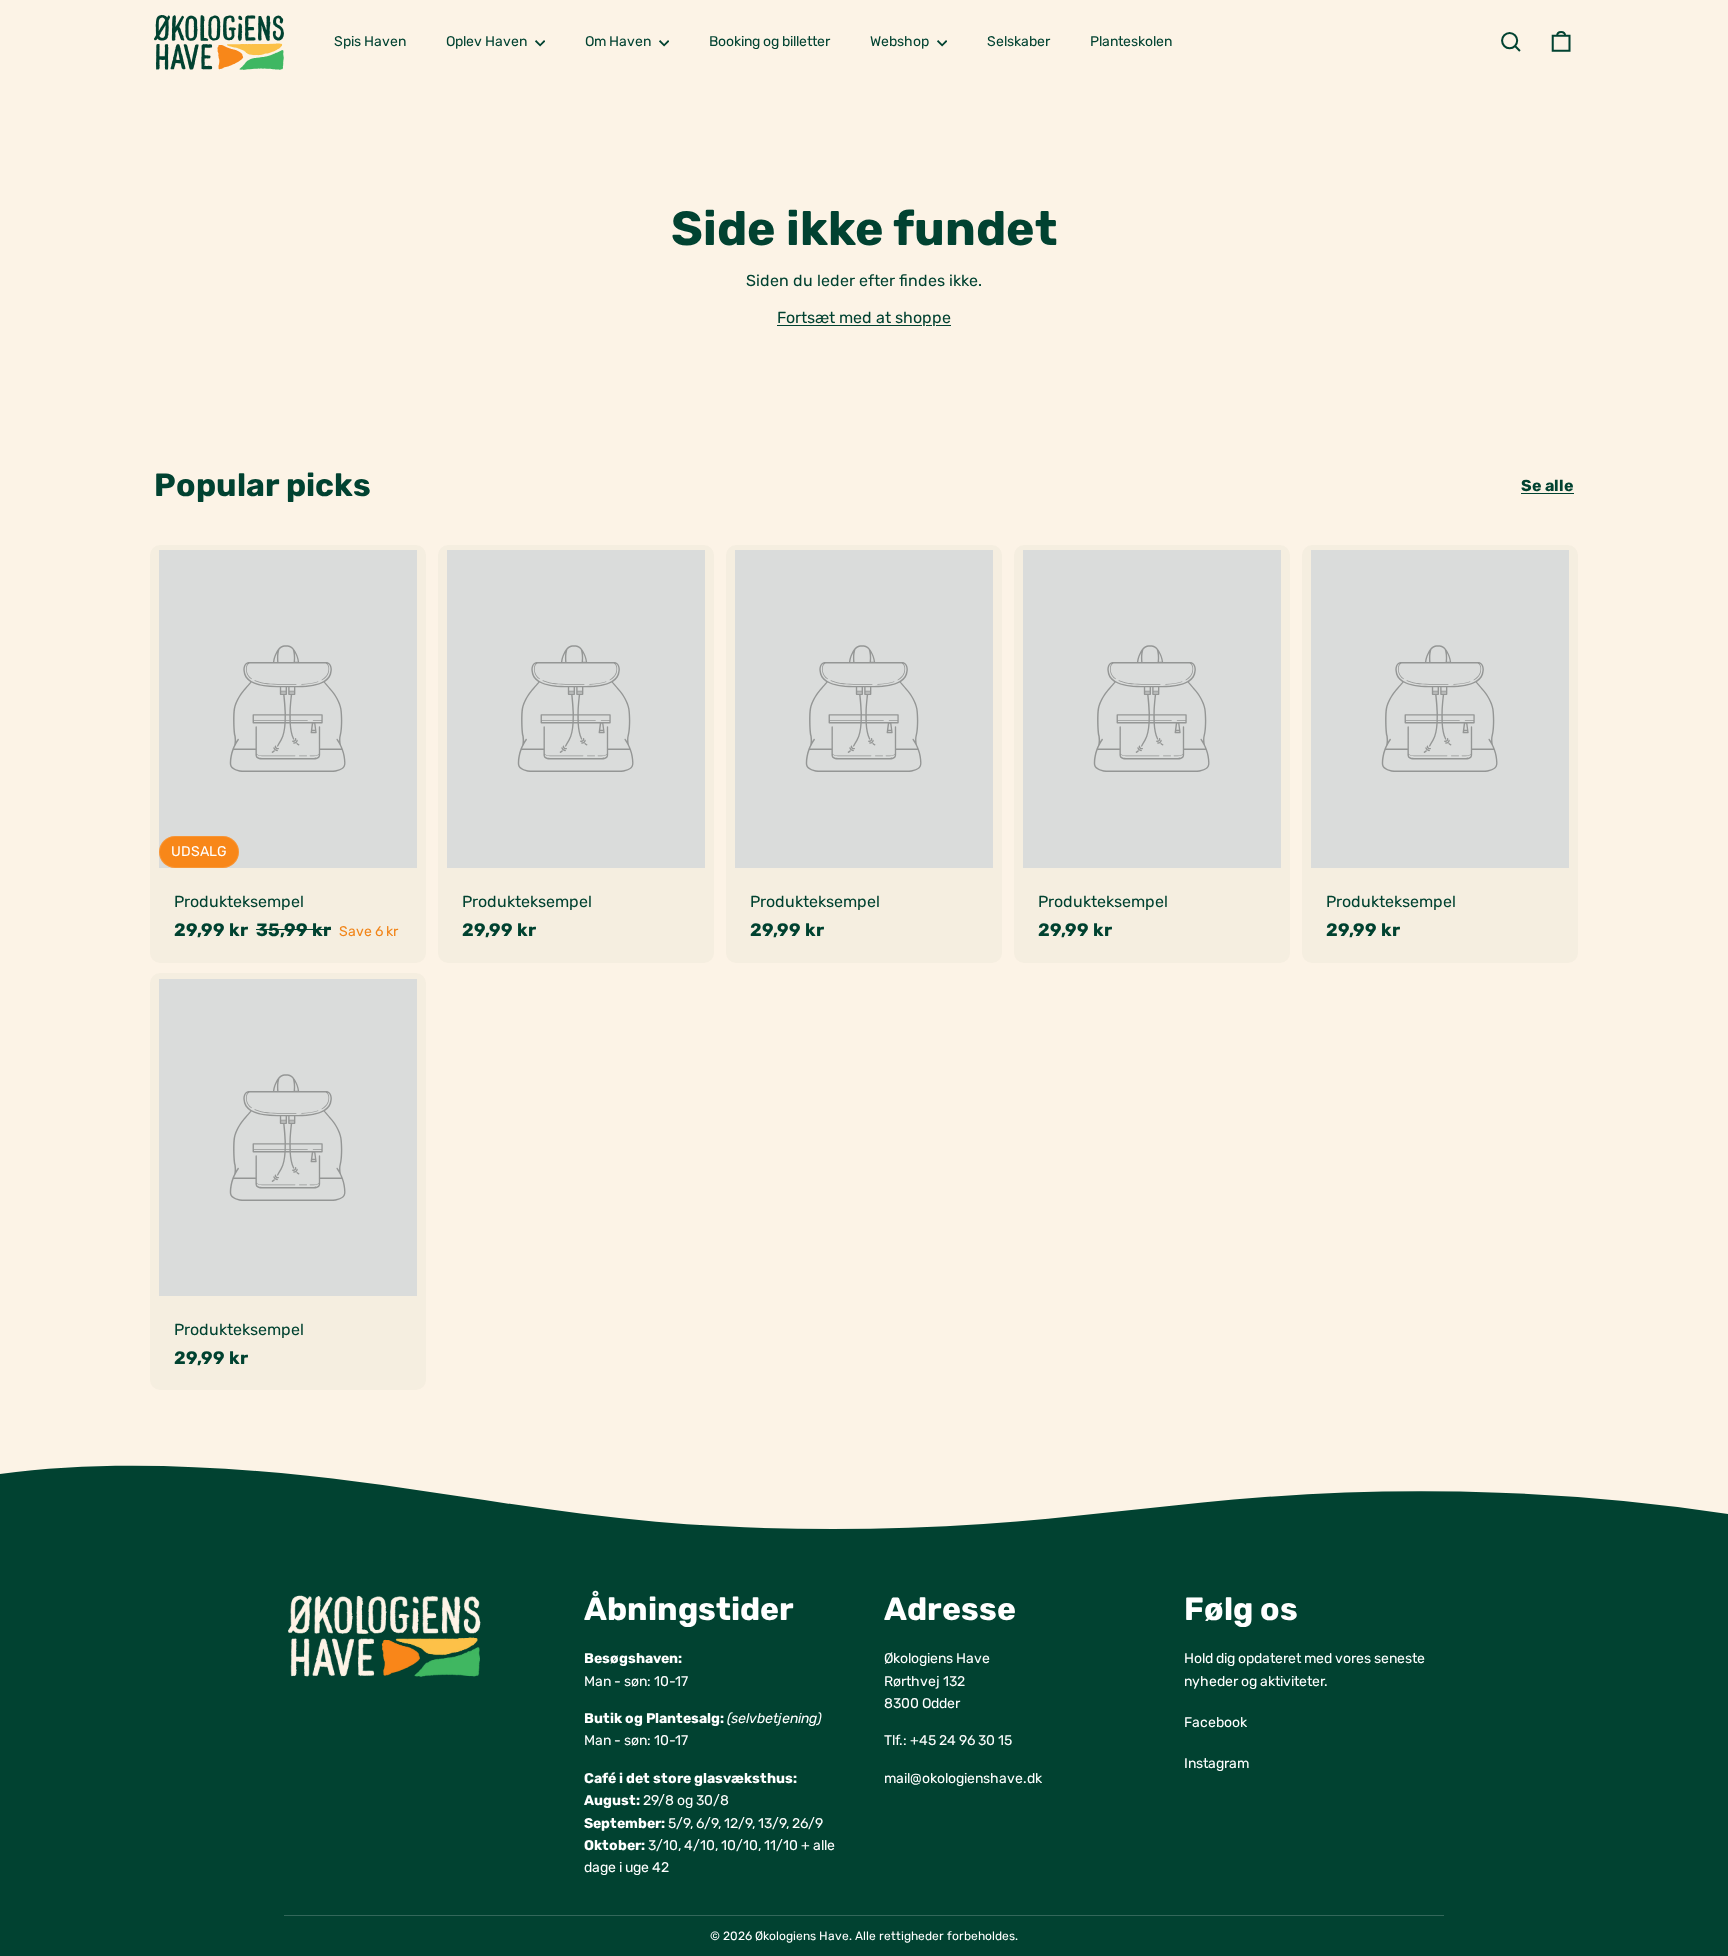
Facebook (1215, 1722)
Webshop (901, 41)
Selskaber (1018, 41)
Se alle (1547, 485)
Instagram (1216, 1763)
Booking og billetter (769, 41)
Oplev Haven (488, 41)
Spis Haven (370, 41)
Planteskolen (1131, 41)
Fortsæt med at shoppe (864, 317)
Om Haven (619, 41)
